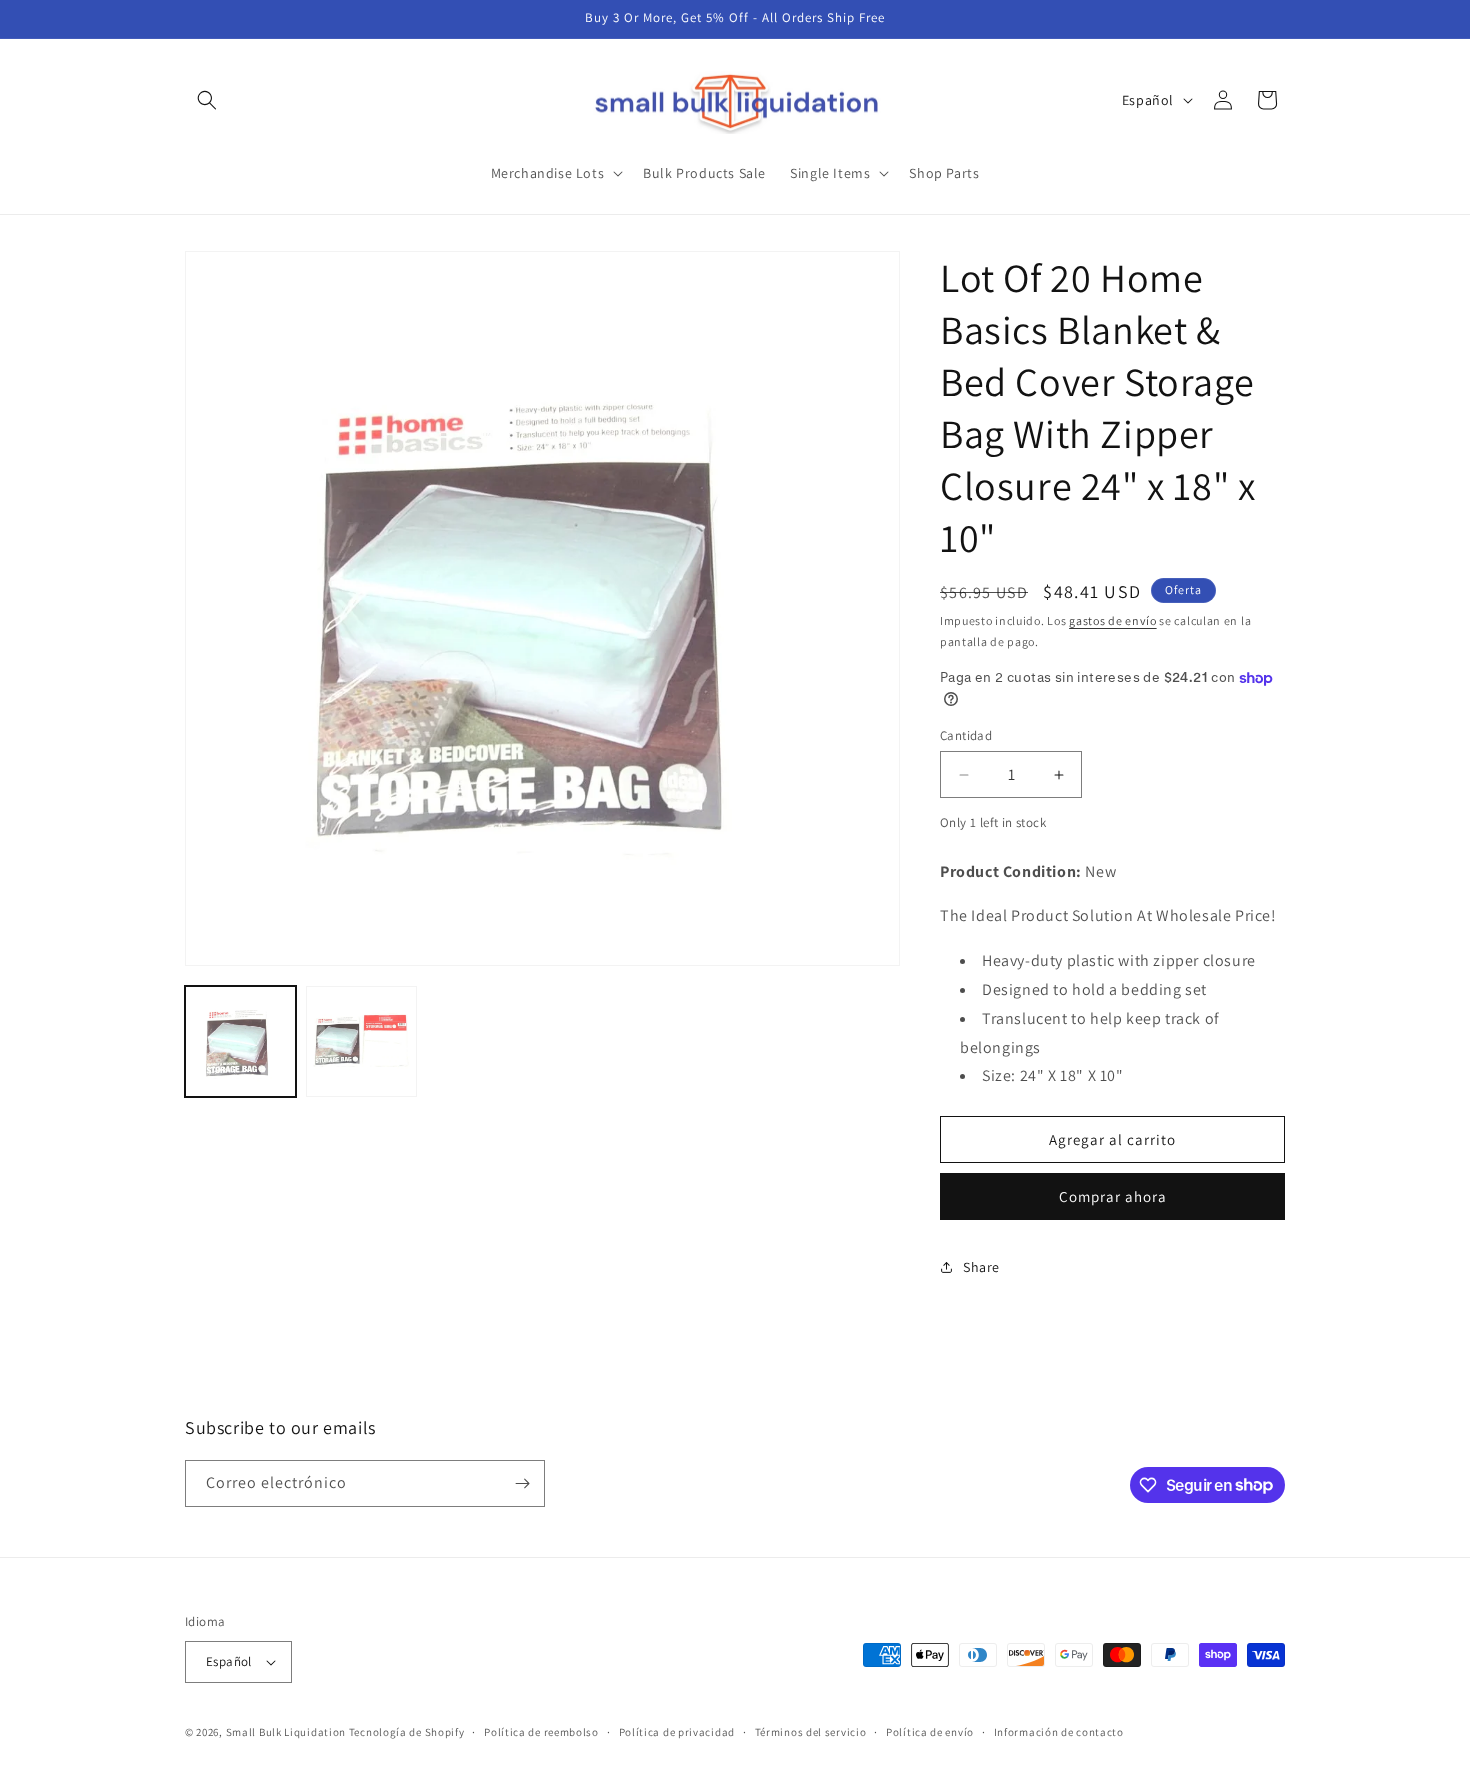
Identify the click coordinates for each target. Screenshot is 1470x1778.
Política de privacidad (677, 1732)
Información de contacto (1059, 1732)
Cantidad (966, 735)
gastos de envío (1113, 620)
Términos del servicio (811, 1732)
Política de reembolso (541, 1732)
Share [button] (981, 1267)
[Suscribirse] (522, 1483)
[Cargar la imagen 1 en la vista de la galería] (240, 1041)
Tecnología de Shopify (407, 1732)
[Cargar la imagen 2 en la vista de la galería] (361, 1041)
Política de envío (930, 1732)
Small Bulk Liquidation (286, 1732)
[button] (207, 100)
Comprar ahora (1113, 1196)
